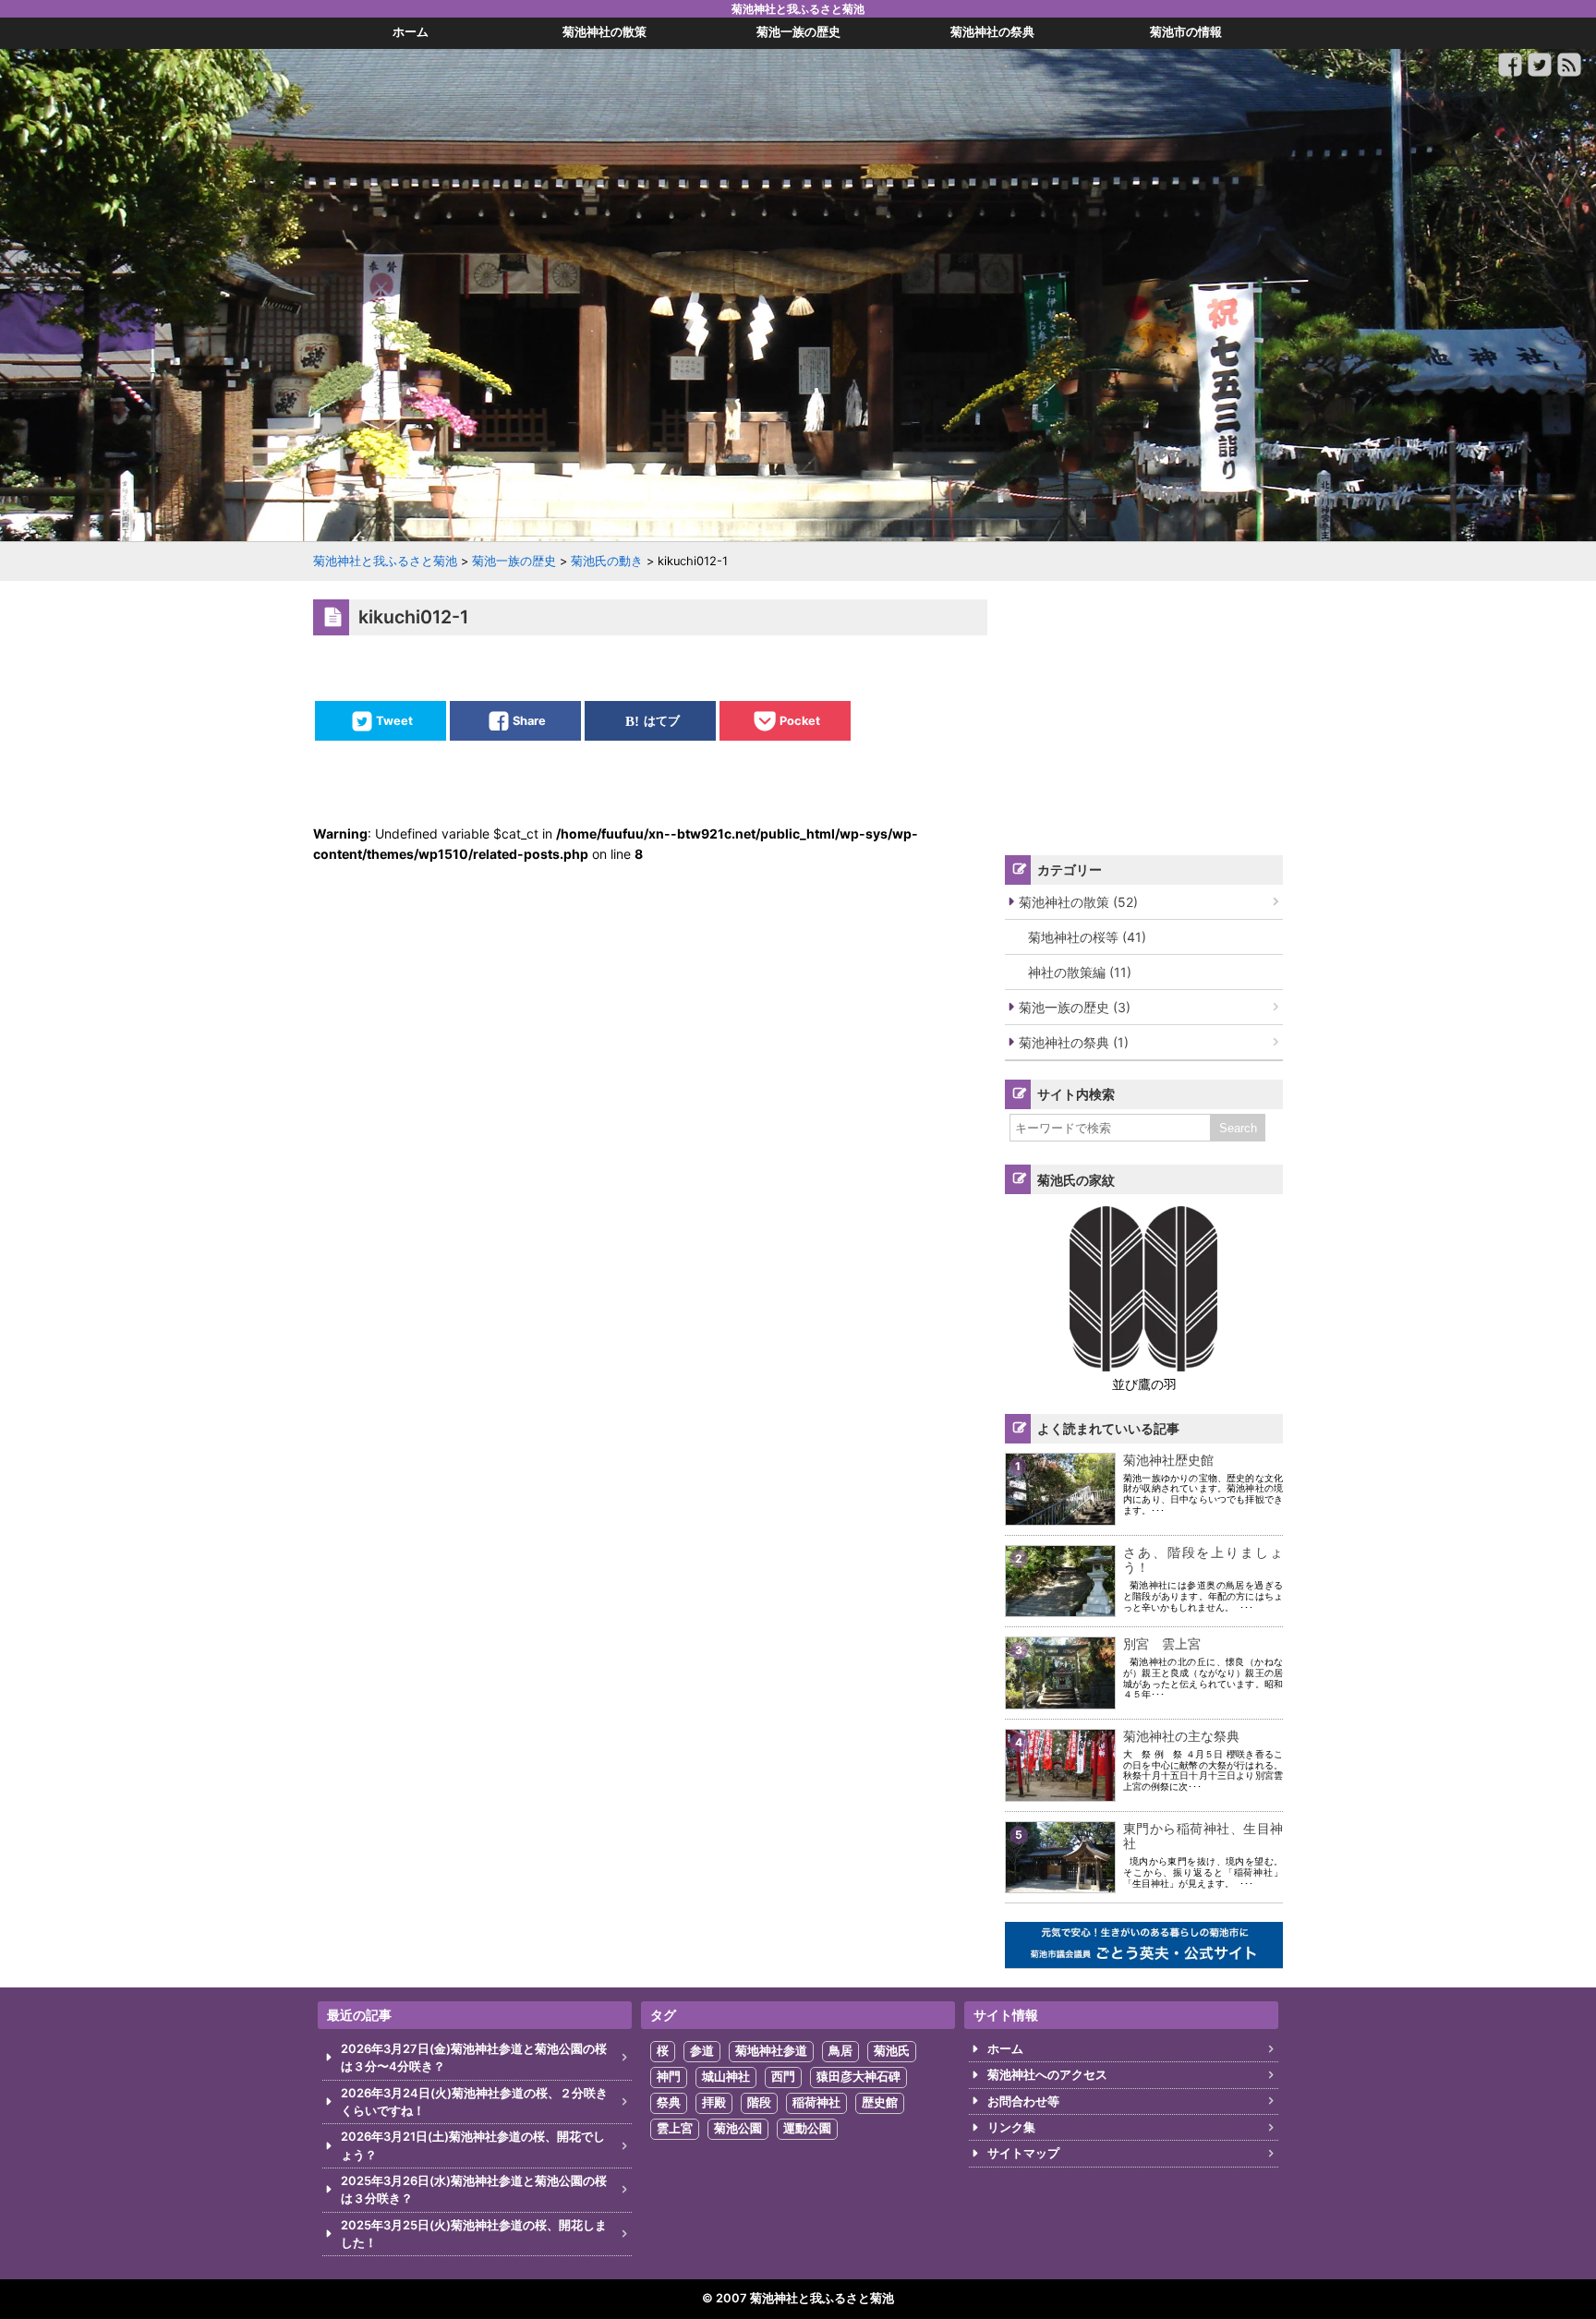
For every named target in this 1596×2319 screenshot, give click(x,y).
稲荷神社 (816, 2102)
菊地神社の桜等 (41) (1087, 937)
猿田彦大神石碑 (858, 2077)
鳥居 (840, 2051)
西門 (783, 2077)
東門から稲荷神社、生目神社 (1203, 1836)
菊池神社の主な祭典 (1181, 1736)
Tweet (394, 721)
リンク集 (1011, 2127)
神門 (669, 2077)
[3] (1060, 1698)
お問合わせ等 (1023, 2102)
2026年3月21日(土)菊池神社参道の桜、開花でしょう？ (473, 2145)
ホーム (1005, 2049)
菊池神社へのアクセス (1047, 2075)
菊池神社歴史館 (1168, 1460)
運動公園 (807, 2128)
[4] (1060, 1789)
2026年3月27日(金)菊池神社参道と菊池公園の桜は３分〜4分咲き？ (474, 2058)
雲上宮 (675, 2128)
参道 (702, 2051)
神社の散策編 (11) (1080, 972)
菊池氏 (892, 2051)
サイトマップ (1023, 2153)
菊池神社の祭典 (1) (1074, 1042)
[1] (1060, 1513)
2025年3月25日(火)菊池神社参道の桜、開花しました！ (474, 2234)
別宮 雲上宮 (1162, 1643)
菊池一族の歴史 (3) (1075, 1007)
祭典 (669, 2102)
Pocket (800, 721)
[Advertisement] (1144, 715)
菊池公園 (738, 2128)
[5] (1060, 1882)
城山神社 (726, 2077)
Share (529, 721)
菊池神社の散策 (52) (1078, 902)
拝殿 (714, 2102)
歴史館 (880, 2102)
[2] (1060, 1606)
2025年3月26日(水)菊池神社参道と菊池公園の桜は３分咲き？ (474, 2190)
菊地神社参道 (771, 2051)
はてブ (662, 721)
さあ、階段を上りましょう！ (1203, 1560)
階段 (759, 2102)
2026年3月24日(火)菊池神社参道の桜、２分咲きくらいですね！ (474, 2102)
